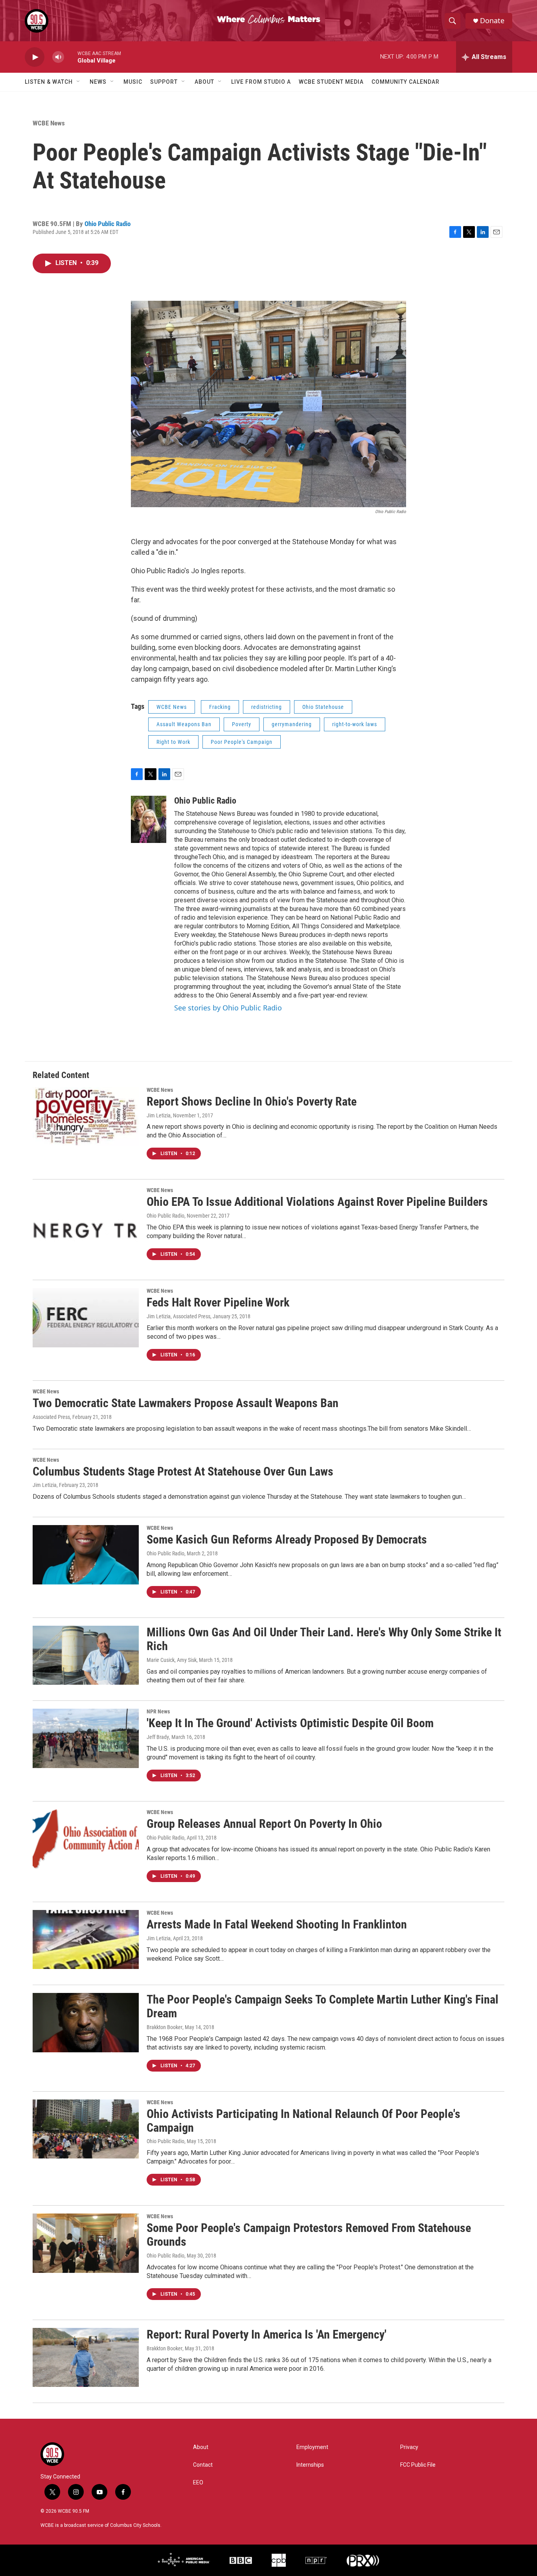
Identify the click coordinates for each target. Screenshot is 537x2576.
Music (133, 82)
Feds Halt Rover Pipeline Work (218, 1302)
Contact (203, 2465)
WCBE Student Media (331, 82)
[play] (35, 57)
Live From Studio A (261, 82)
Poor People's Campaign (242, 742)
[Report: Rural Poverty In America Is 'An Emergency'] (86, 2357)
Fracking (220, 707)
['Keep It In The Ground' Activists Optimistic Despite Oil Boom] (86, 1738)
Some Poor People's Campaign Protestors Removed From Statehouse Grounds (309, 2235)
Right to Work (173, 742)
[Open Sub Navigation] (79, 82)
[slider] (71, 57)
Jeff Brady (158, 1737)
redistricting (267, 707)
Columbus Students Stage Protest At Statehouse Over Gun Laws (183, 1471)
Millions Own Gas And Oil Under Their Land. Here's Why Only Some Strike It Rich (324, 1639)
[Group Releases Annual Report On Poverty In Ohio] (86, 1839)
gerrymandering (292, 724)
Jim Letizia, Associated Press (178, 1316)
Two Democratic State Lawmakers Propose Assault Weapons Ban (186, 1403)
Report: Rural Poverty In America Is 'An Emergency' (267, 2334)
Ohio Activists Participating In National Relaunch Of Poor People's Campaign (303, 2121)
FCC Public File (418, 2465)
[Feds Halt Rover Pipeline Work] (86, 1317)
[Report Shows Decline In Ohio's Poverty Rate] (86, 1117)
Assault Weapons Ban (184, 724)
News (98, 82)
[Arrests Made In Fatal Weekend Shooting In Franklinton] (86, 1939)
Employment (312, 2447)
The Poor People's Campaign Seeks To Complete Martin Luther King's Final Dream (323, 2006)
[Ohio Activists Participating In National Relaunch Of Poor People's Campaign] (86, 2129)
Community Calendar (406, 82)
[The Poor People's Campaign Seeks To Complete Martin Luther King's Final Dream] (86, 2022)
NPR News (158, 1711)
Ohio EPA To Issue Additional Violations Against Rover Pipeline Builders (317, 1202)
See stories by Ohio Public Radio (228, 1008)
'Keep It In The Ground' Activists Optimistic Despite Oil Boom (290, 1723)
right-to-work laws (355, 724)
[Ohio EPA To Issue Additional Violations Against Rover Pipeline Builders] (86, 1217)
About (204, 82)
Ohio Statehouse (323, 707)
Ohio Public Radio (108, 224)
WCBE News (49, 123)
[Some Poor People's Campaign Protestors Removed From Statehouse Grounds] (86, 2243)
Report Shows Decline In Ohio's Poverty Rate (252, 1101)
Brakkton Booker (165, 2027)
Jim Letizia (159, 1115)
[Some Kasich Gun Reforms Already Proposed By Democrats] (86, 1555)
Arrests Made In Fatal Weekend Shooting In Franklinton (277, 1924)
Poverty (242, 724)
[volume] (58, 57)
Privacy (409, 2447)
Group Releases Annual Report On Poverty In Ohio (264, 1824)
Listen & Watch (49, 82)
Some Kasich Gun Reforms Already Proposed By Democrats (287, 1539)
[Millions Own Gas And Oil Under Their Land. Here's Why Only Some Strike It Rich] (86, 1655)
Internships (310, 2465)
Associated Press (51, 1417)
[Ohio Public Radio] (149, 819)
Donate (492, 21)
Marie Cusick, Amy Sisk (172, 1660)
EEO (198, 2483)
